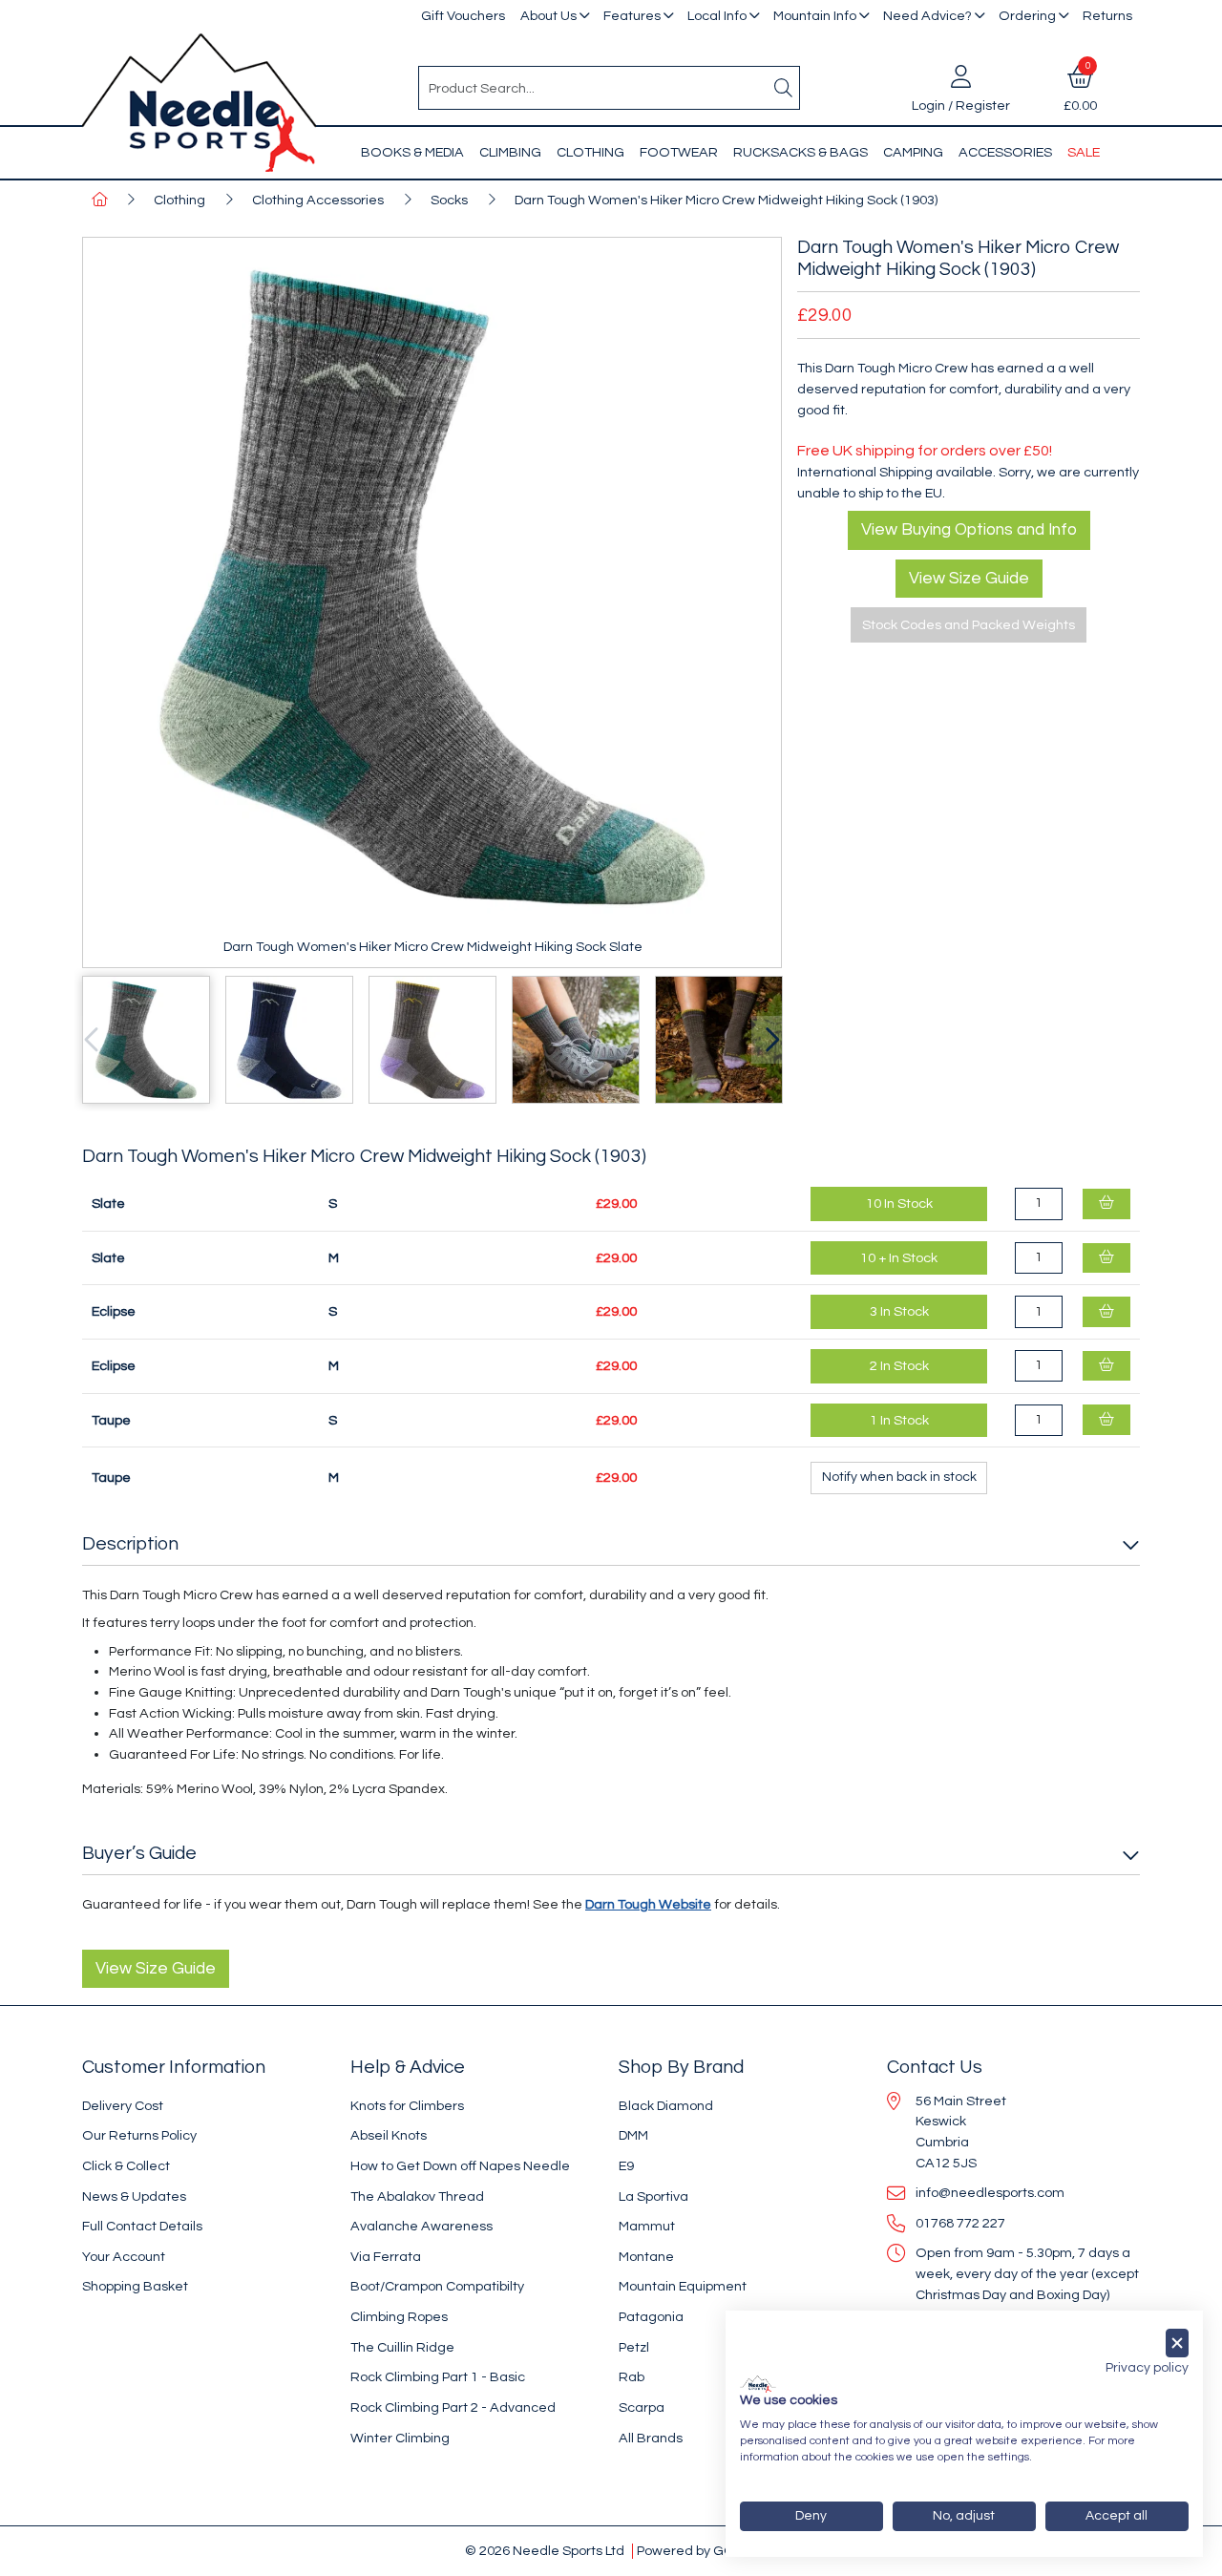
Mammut (647, 2226)
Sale (1084, 152)
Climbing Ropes (399, 2317)
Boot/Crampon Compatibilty (437, 2286)
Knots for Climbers (407, 2106)
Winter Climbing (400, 2438)
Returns (1107, 16)
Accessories (1005, 152)
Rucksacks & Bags (801, 152)
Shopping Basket (135, 2286)
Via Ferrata (386, 2257)
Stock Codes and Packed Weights (969, 625)
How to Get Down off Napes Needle (460, 2166)
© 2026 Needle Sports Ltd (545, 2551)
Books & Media (412, 152)
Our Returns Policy (139, 2135)
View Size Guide (969, 579)
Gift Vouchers (463, 16)
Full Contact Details (142, 2226)
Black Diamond (666, 2106)
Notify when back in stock (899, 1477)
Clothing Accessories (318, 200)
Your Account (124, 2257)
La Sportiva (653, 2196)
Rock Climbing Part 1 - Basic (438, 2377)
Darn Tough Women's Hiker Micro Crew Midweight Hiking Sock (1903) (726, 200)
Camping (913, 152)
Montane (646, 2257)
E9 (626, 2166)
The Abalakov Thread (417, 2196)
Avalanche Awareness (421, 2226)
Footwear (679, 152)
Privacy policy (1147, 2368)
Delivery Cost (123, 2106)
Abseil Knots (389, 2135)
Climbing (510, 152)
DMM (633, 2135)
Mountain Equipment (683, 2286)
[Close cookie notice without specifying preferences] (1177, 2344)
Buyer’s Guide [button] (139, 1853)
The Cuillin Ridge (402, 2347)
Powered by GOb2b (697, 2551)
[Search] (784, 88)
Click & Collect (126, 2166)
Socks (449, 200)
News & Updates (134, 2196)
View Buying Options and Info (969, 530)
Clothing (590, 152)
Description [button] (130, 1544)
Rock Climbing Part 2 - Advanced (453, 2407)
